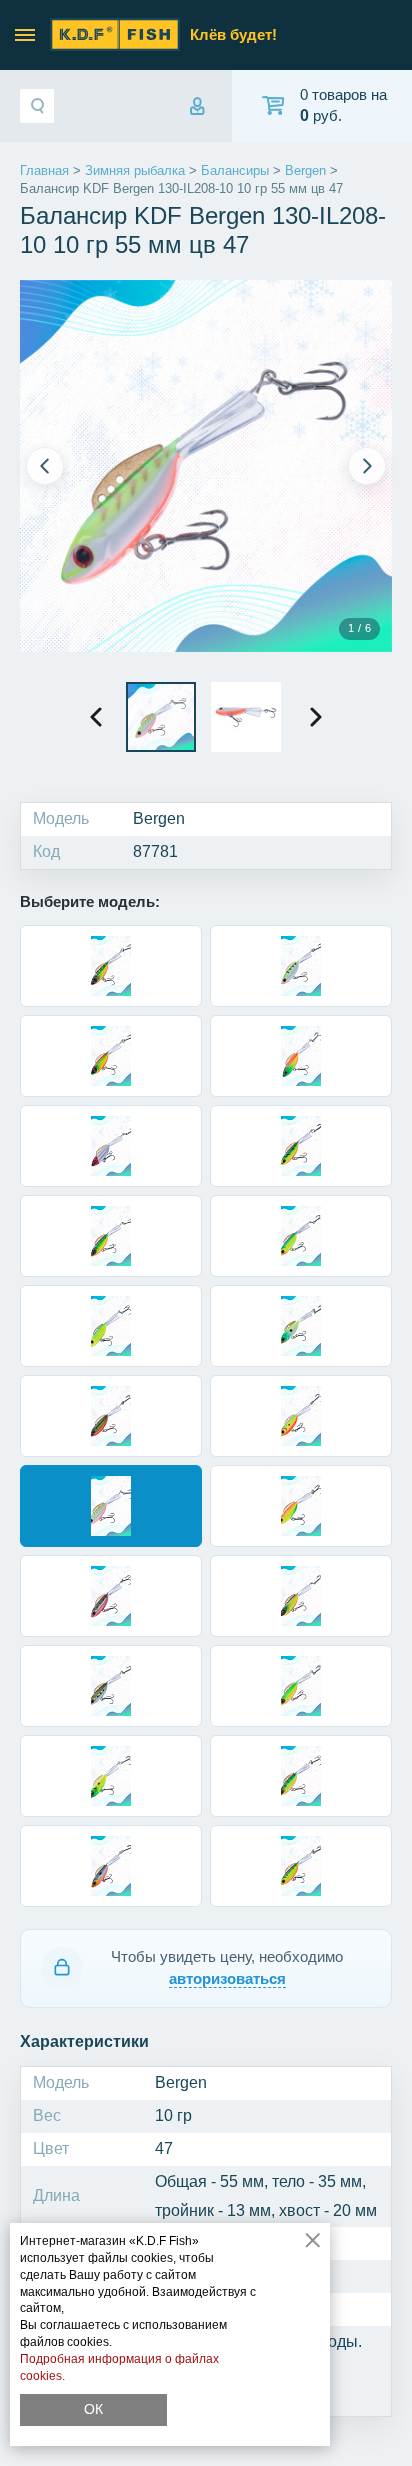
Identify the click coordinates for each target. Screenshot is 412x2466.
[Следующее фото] (367, 466)
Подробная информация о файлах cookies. (119, 2367)
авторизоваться (227, 1978)
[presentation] (96, 717)
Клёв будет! (233, 34)
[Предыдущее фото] (45, 466)
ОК (93, 2409)
